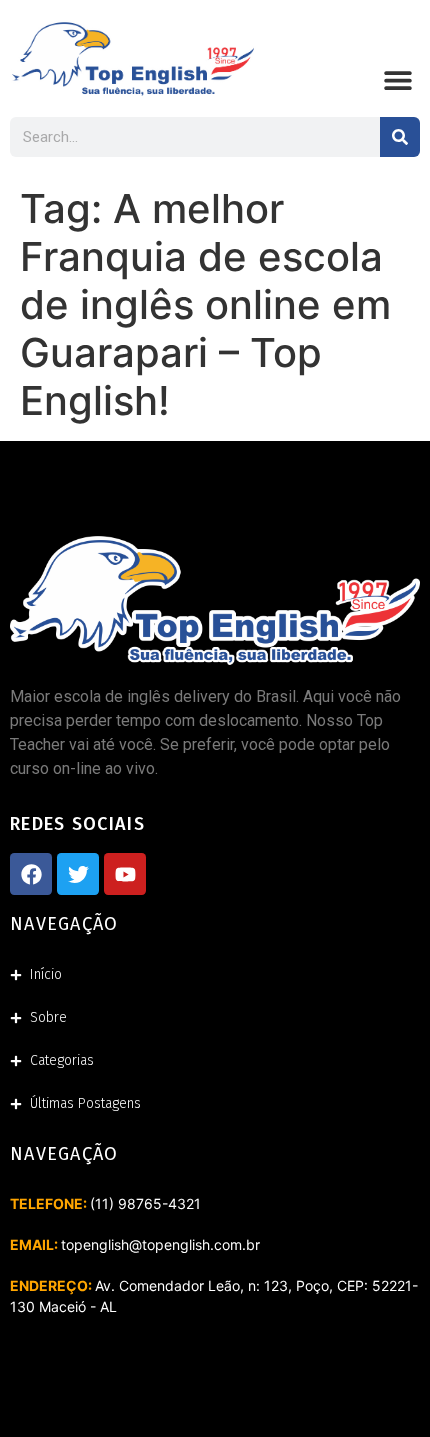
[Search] (400, 137)
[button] (397, 79)
